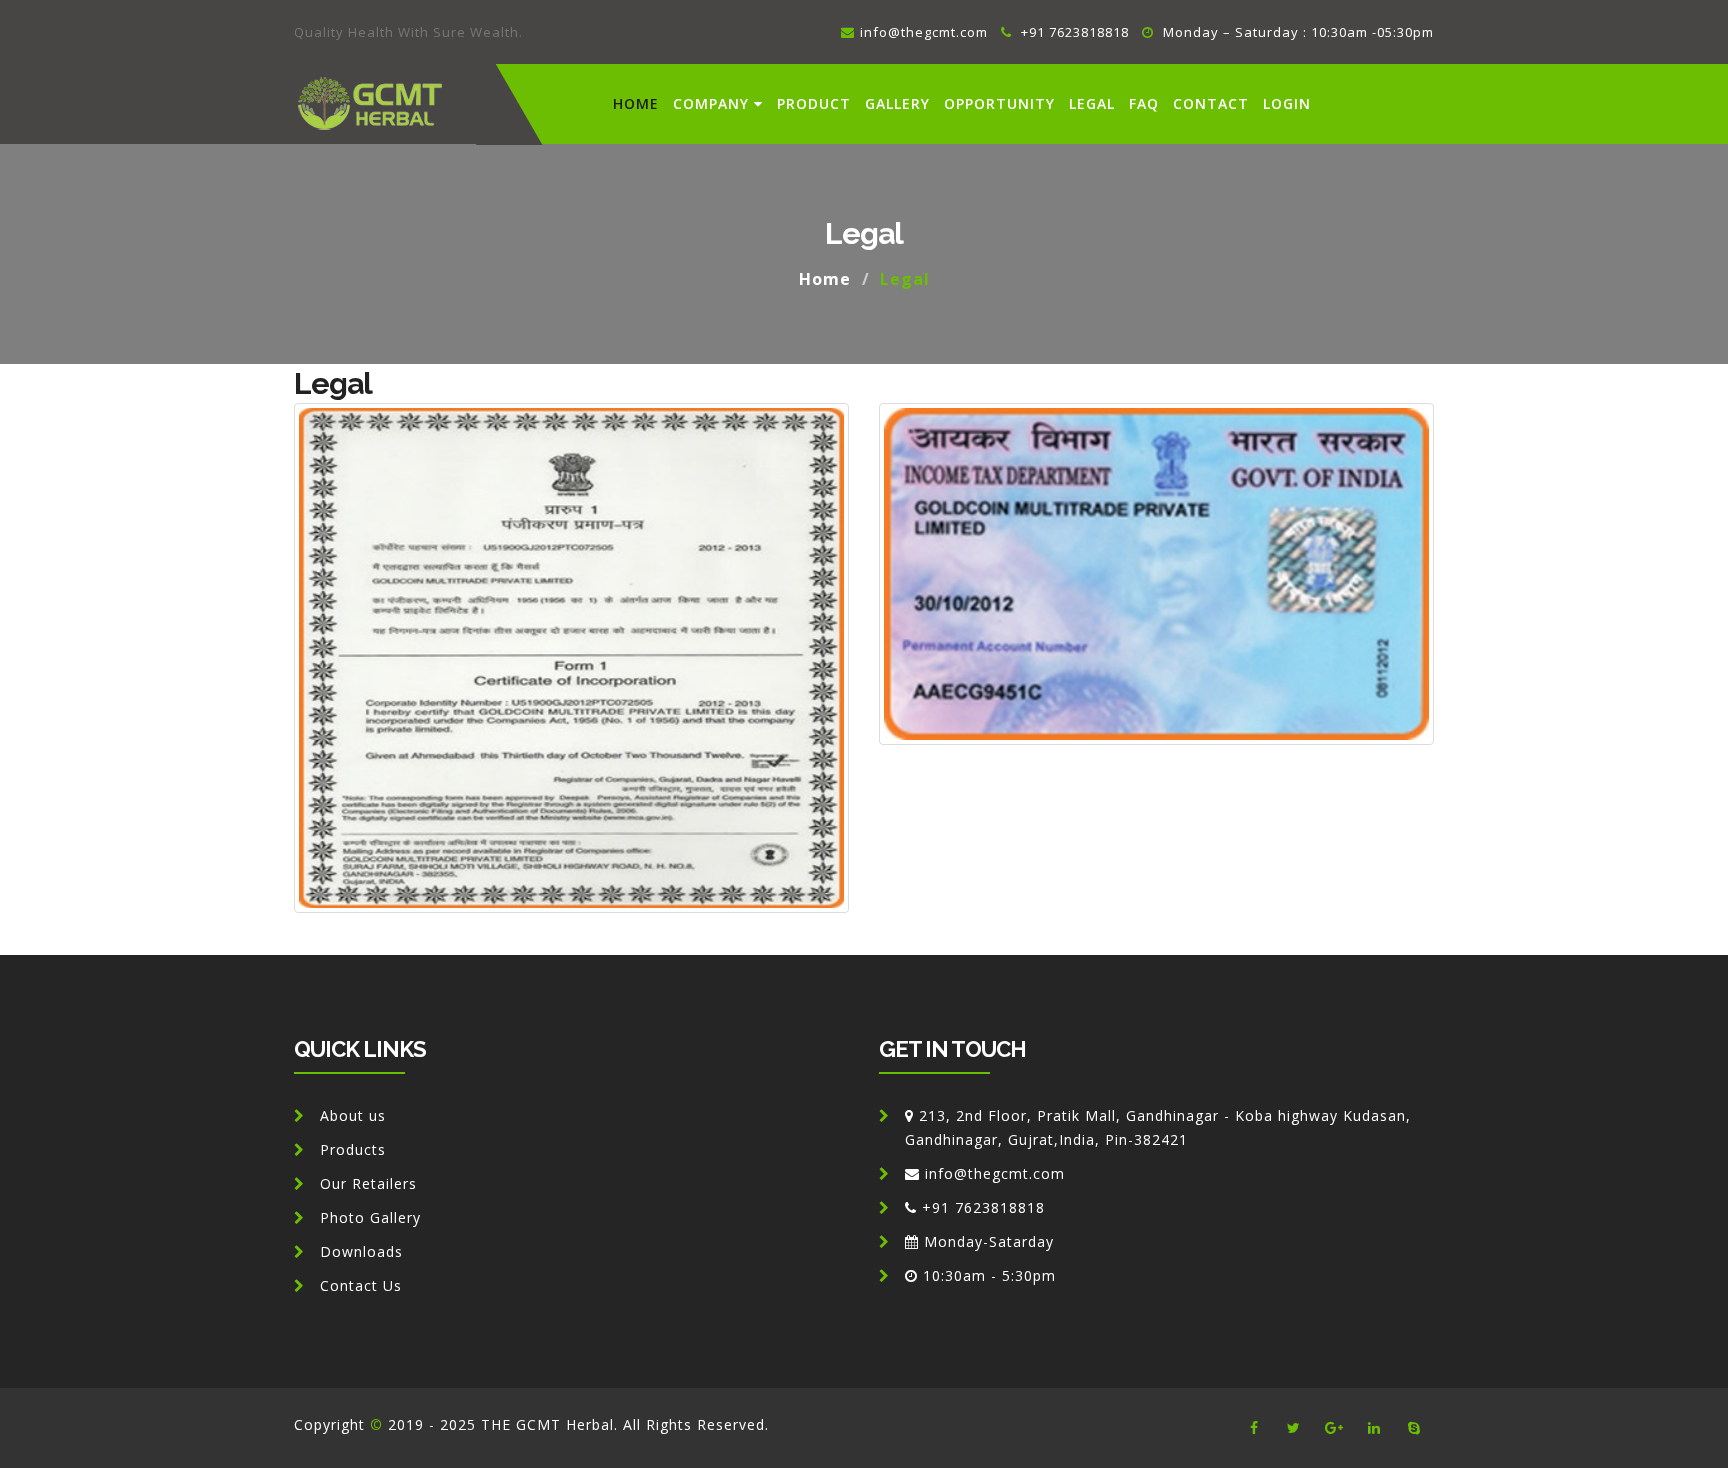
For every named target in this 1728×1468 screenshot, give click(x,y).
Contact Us (361, 1285)
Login (1287, 103)
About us (353, 1115)
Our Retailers (368, 1183)
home (636, 103)
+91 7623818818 (1073, 32)
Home (825, 279)
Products (353, 1149)
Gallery (897, 103)
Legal (1092, 103)
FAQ (1144, 103)
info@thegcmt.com (924, 32)
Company (711, 103)
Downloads (361, 1251)
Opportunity (999, 103)
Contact (1211, 103)
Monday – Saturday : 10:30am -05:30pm (1296, 32)
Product (814, 103)
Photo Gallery (370, 1217)
